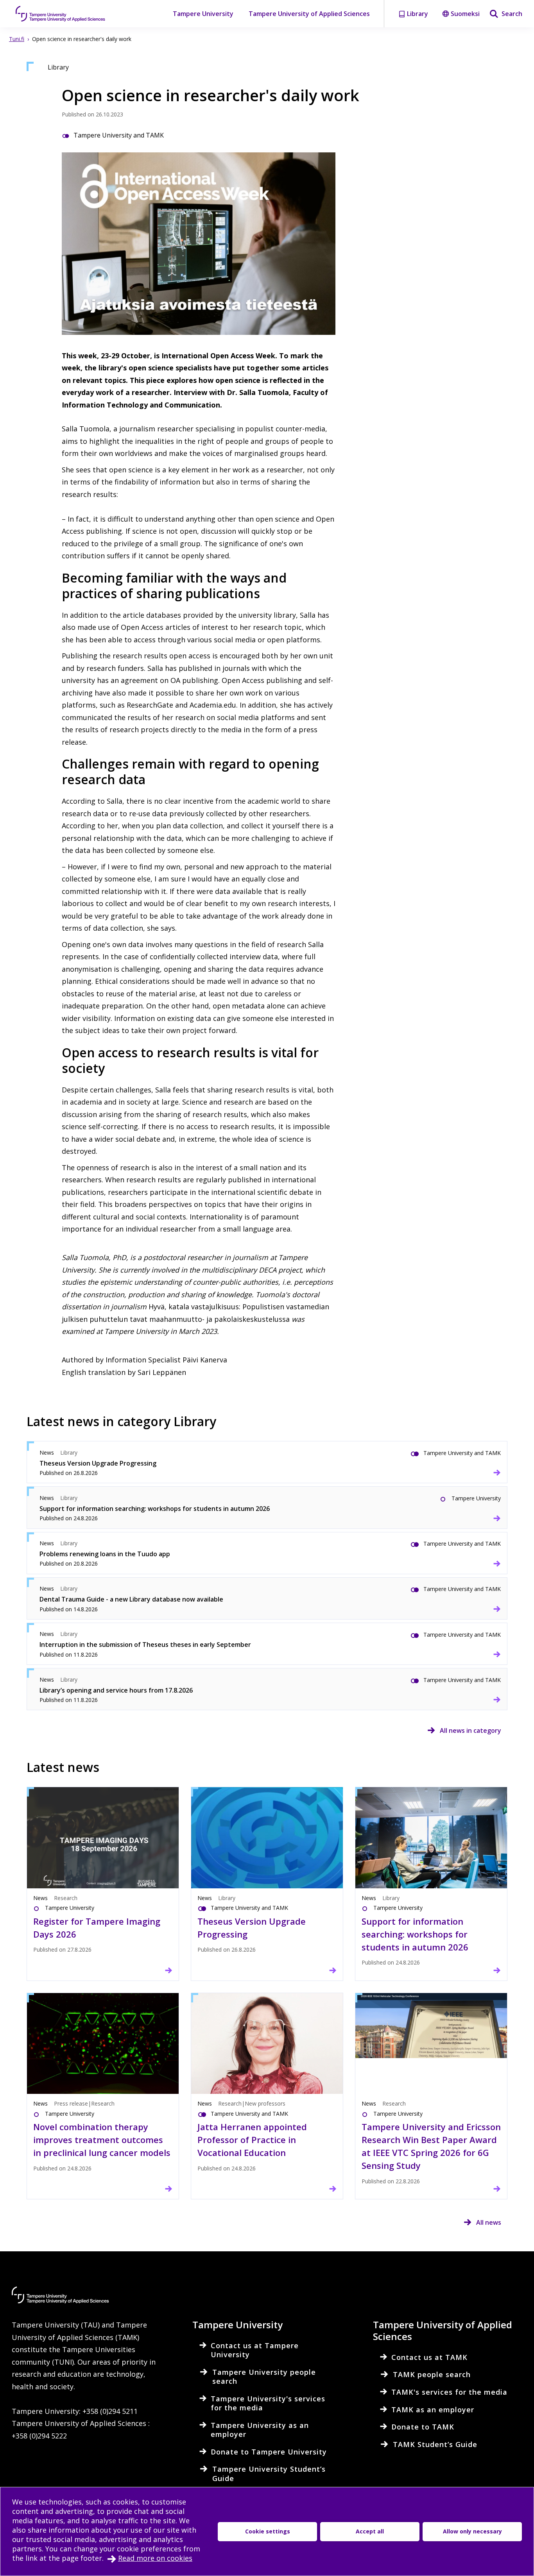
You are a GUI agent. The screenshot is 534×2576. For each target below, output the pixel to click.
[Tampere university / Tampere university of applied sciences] (61, 14)
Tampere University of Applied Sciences (309, 14)
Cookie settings (268, 2531)
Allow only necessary (472, 2531)
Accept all (370, 2531)
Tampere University (203, 14)
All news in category (470, 1730)
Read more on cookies (155, 2558)
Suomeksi (465, 14)
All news (489, 2222)
